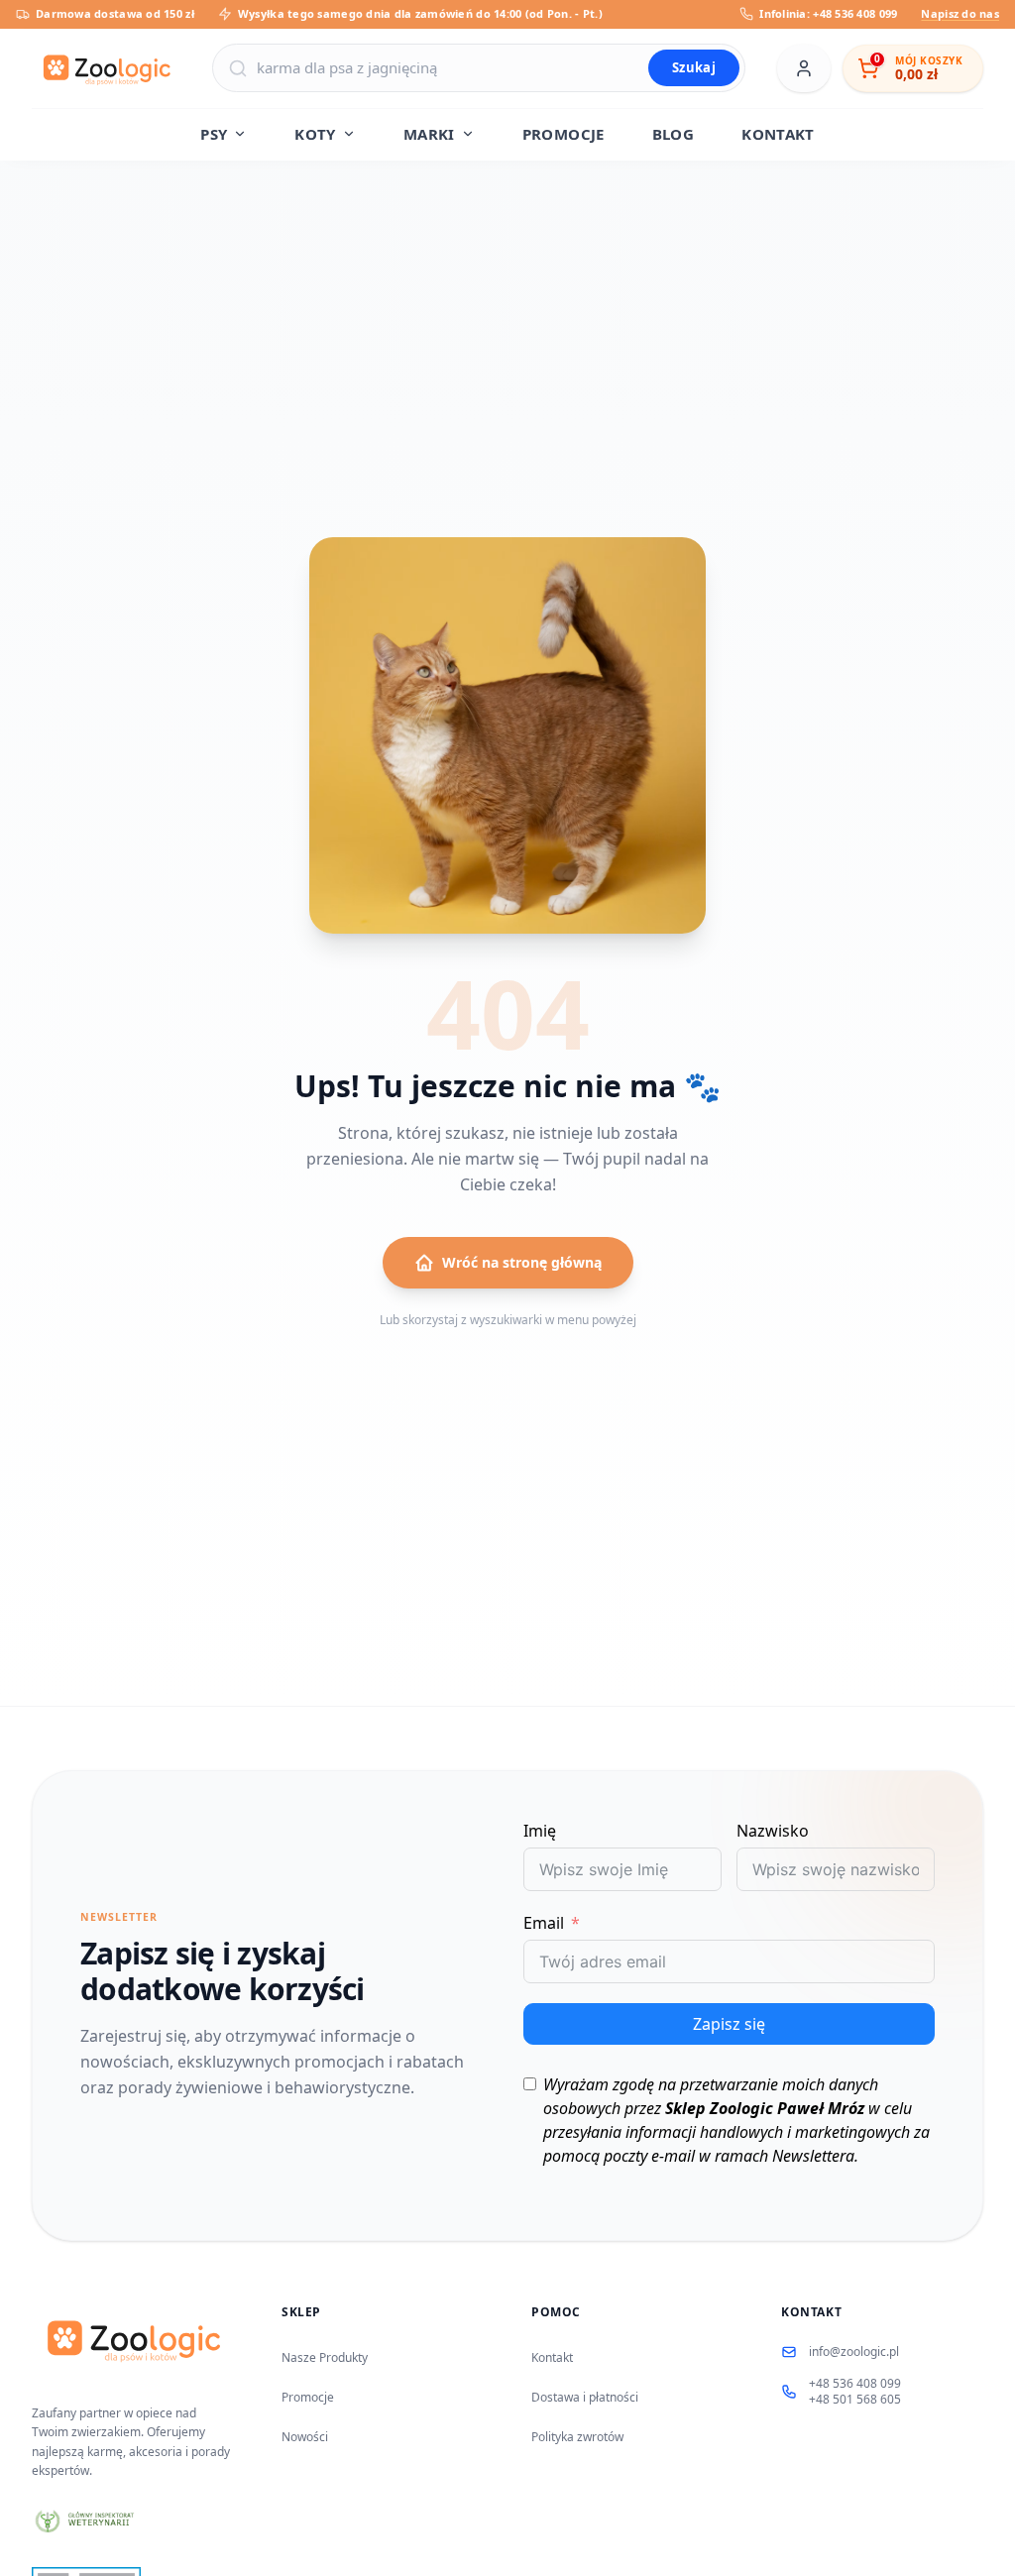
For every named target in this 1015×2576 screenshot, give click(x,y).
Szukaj (694, 67)
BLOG (674, 134)
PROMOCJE (564, 134)
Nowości (305, 2437)
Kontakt (552, 2357)
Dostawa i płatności (585, 2397)
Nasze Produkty (325, 2357)
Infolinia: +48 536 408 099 (828, 13)
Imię (540, 1831)
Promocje (308, 2397)
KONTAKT (778, 134)
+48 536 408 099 (855, 2384)
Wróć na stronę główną (522, 1262)
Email (544, 1923)
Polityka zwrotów (577, 2437)
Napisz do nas (960, 13)
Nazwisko (773, 1831)
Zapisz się (729, 2024)
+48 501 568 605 (855, 2400)
